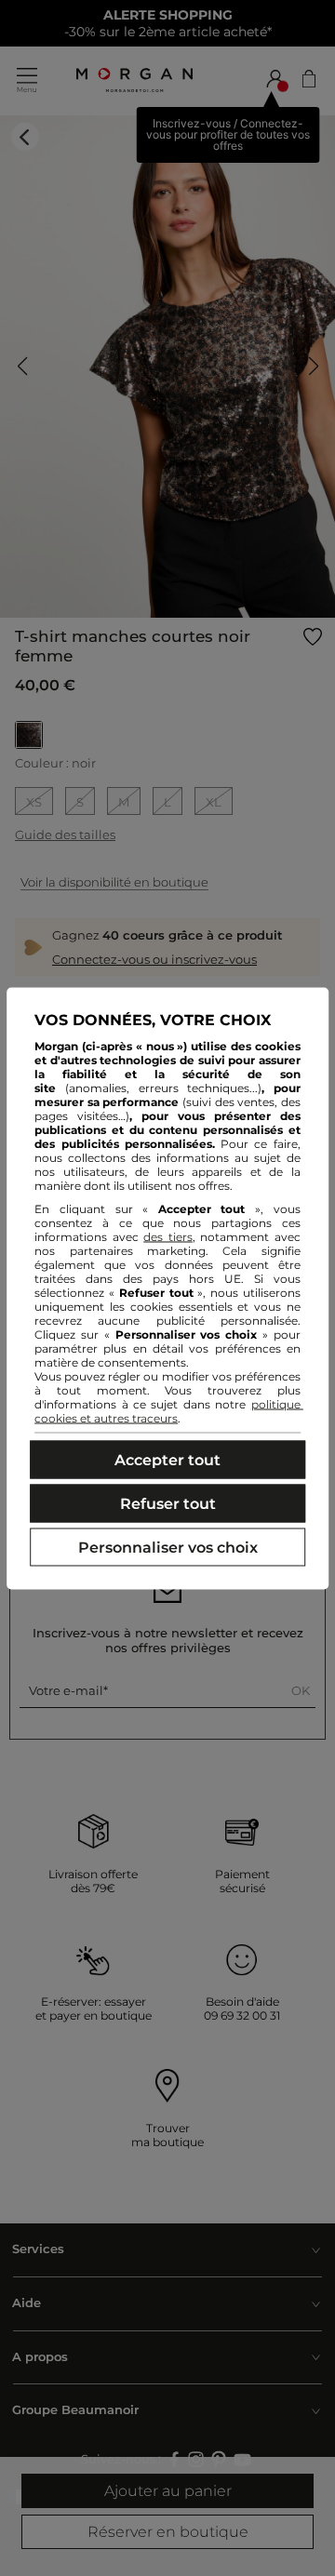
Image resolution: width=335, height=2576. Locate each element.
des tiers (168, 1236)
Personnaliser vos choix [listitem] (168, 1547)
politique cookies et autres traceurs (169, 1410)
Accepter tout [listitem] (167, 1459)
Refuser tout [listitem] (168, 1503)
